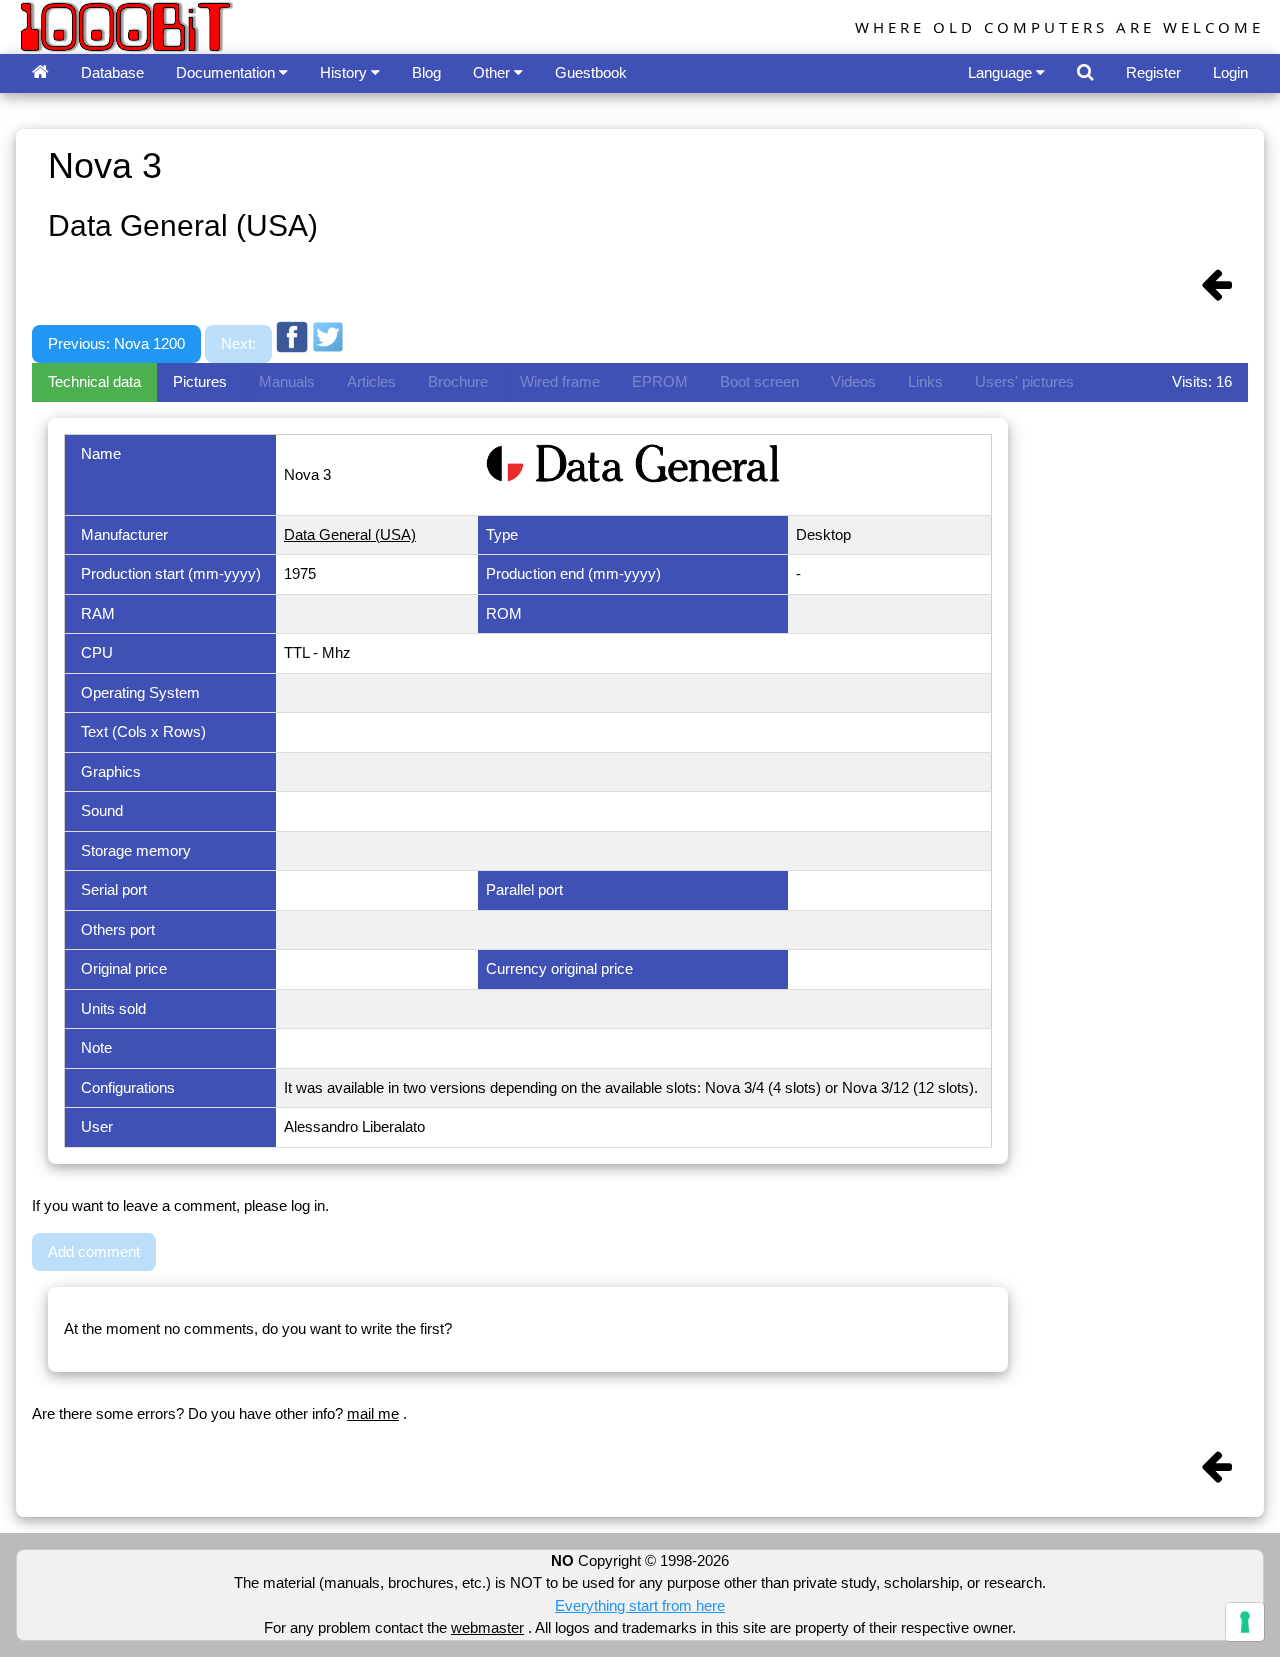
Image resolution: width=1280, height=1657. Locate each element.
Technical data (94, 381)
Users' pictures (1024, 381)
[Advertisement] (712, 303)
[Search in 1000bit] (1085, 73)
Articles (371, 381)
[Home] (40, 73)
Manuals (287, 381)
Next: (238, 343)
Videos (853, 381)
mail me (373, 1413)
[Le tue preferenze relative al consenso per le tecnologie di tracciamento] (1245, 1622)
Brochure (458, 381)
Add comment (94, 1251)
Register (1153, 72)
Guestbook (591, 72)
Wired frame (560, 381)
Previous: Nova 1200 (116, 343)
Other (493, 72)
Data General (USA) (350, 534)
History (345, 72)
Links (925, 381)
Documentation (227, 72)
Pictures (200, 381)
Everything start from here (640, 1605)
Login (1230, 72)
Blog (426, 72)
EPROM (660, 381)
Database (112, 72)
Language (1002, 72)
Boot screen (759, 381)
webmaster (487, 1627)
